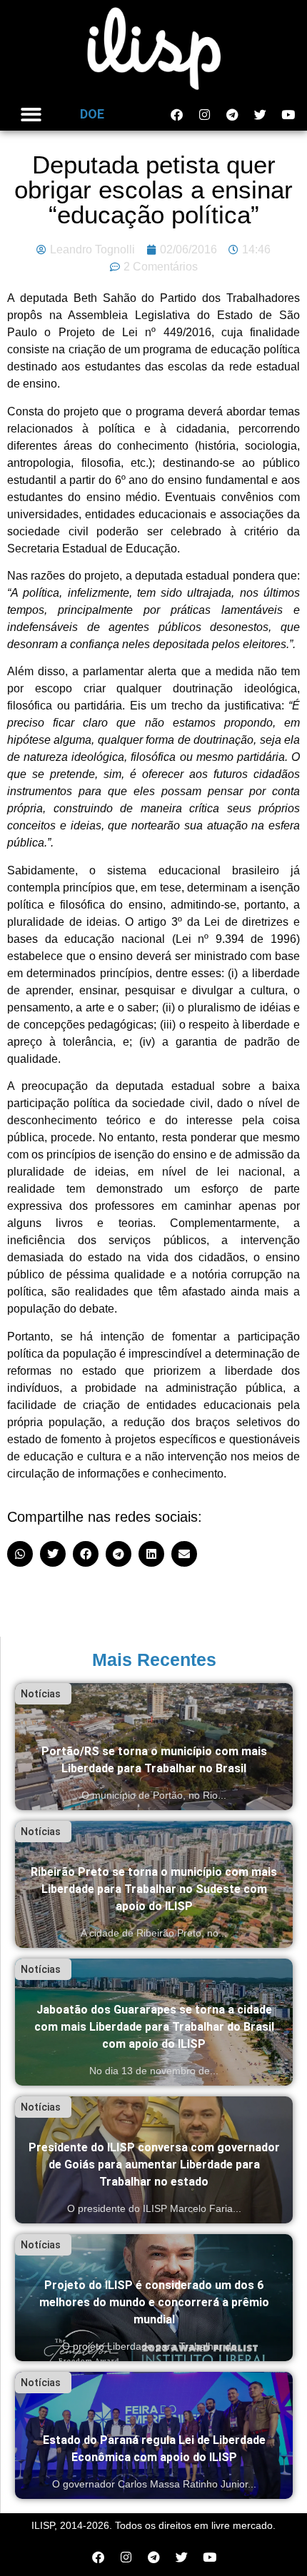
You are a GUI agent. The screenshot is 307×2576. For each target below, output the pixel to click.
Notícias (41, 1694)
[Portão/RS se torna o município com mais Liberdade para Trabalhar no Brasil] (154, 1747)
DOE (92, 114)
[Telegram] (232, 114)
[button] (31, 115)
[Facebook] (176, 114)
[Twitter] (260, 114)
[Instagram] (204, 114)
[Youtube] (288, 114)
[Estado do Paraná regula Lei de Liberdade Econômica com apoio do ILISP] (154, 2435)
